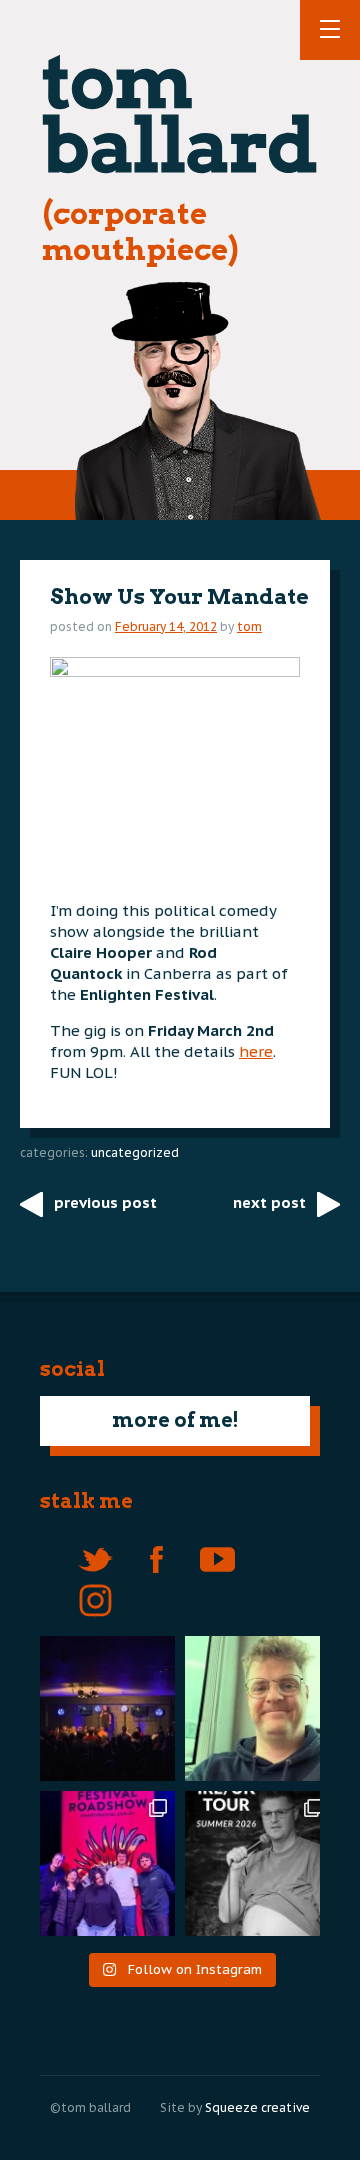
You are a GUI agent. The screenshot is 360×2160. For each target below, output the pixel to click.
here (256, 1051)
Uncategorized (135, 1152)
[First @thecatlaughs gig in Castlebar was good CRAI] (102, 1708)
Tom (249, 626)
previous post (105, 1202)
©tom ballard (90, 2107)
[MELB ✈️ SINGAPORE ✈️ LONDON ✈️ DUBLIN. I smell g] (257, 1708)
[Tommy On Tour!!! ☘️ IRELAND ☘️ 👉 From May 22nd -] (257, 1863)
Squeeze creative (257, 2107)
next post (269, 1202)
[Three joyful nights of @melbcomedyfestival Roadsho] (102, 1863)
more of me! (175, 1420)
